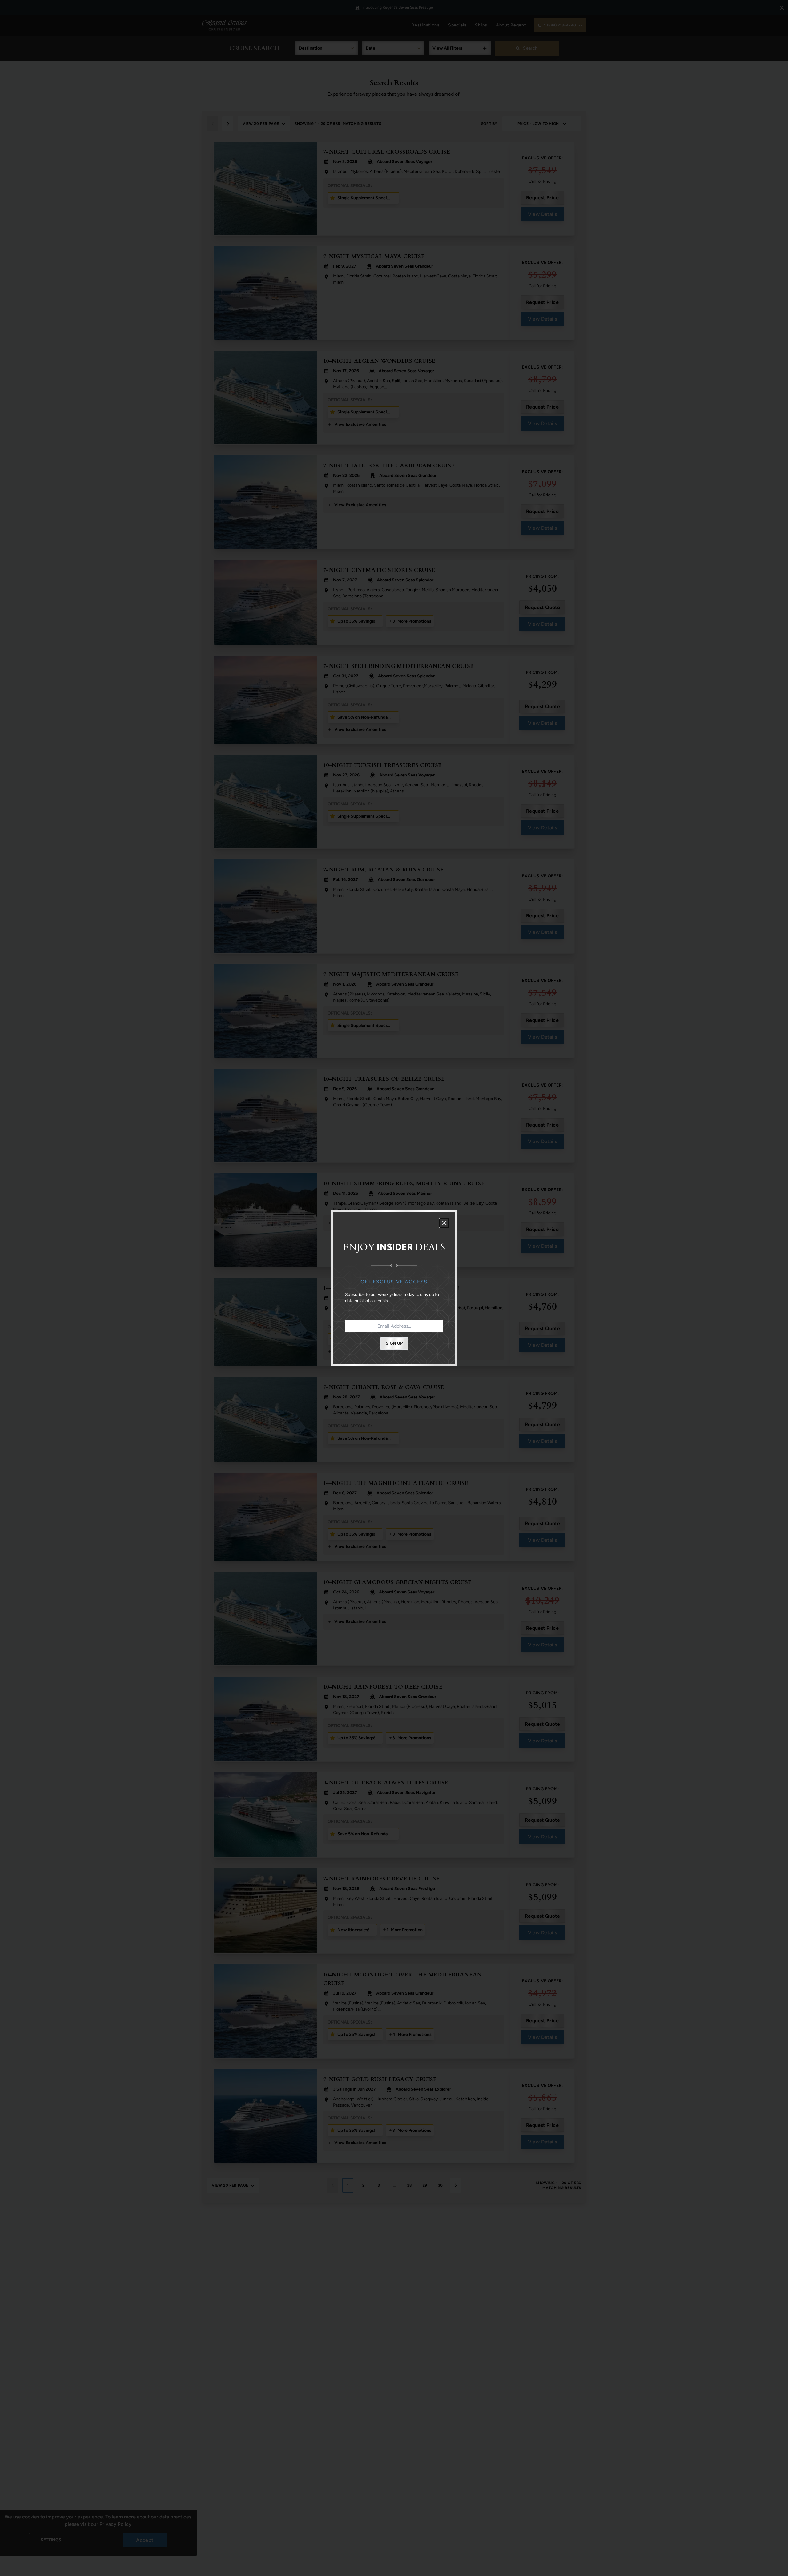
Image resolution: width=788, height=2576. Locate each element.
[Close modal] (444, 1223)
